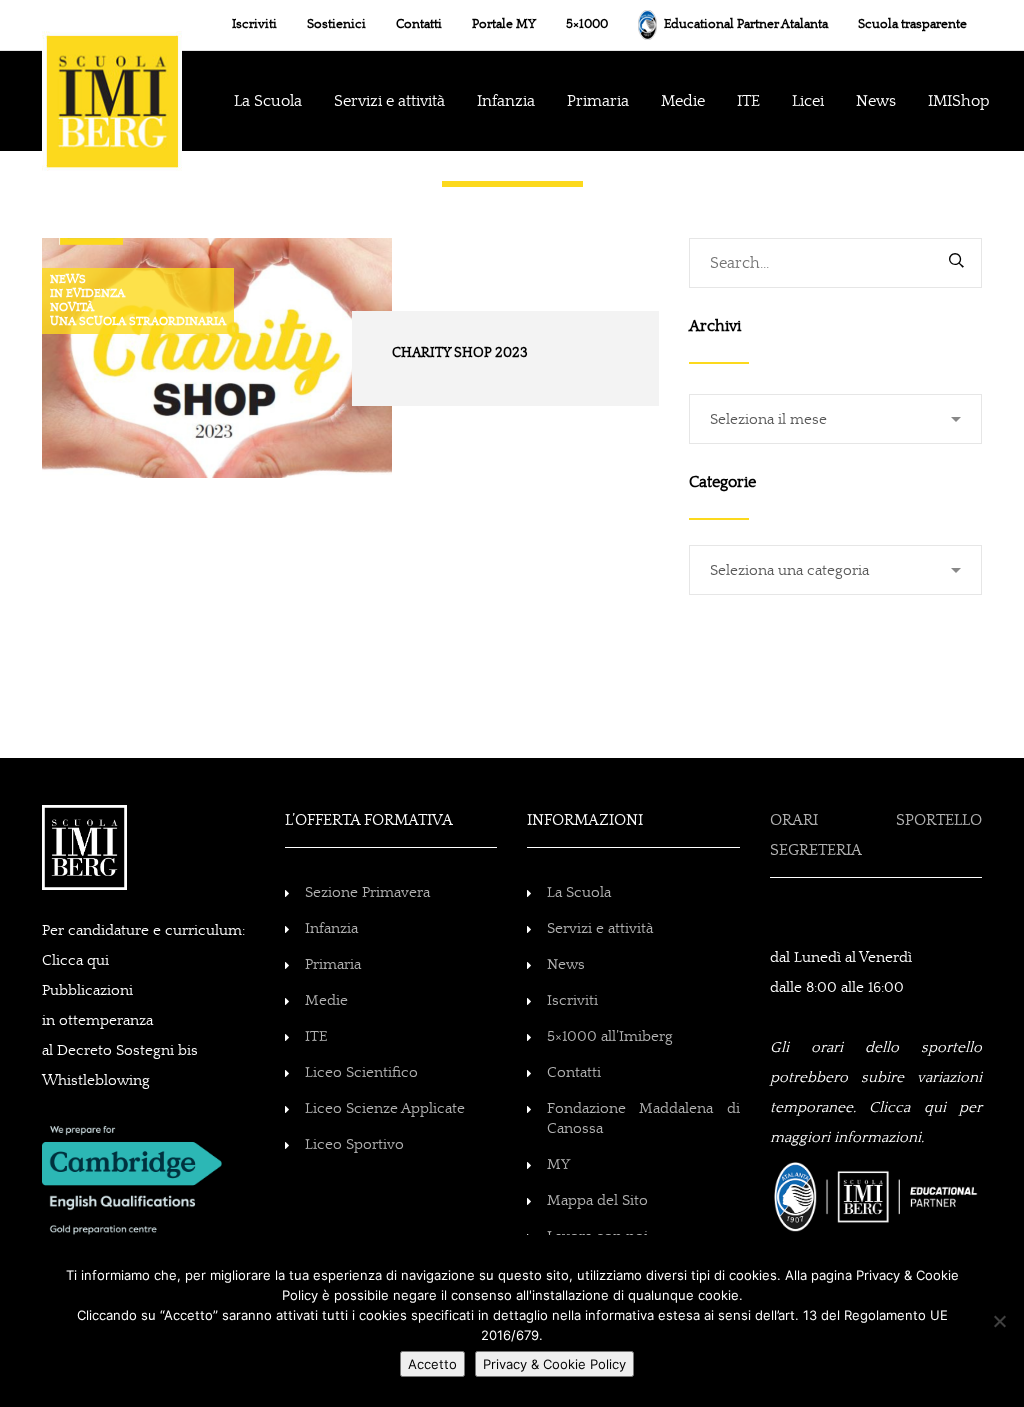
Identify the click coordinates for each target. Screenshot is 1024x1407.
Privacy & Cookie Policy (554, 1364)
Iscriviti (254, 24)
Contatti (419, 24)
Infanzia (331, 928)
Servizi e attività (600, 928)
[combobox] (835, 419)
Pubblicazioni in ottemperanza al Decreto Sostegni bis (120, 1020)
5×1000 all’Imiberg (610, 1036)
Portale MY (504, 24)
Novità (72, 308)
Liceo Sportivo (354, 1144)
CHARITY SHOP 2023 (460, 353)
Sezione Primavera (367, 892)
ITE (748, 101)
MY (558, 1164)
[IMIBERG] (112, 81)
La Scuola (268, 101)
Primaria (598, 101)
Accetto (432, 1364)
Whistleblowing (96, 1080)
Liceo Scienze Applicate (385, 1108)
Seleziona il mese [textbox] (768, 419)
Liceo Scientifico (361, 1072)
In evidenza (87, 294)
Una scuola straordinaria (138, 322)
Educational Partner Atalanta (744, 24)
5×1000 (587, 24)
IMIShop (959, 101)
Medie (683, 101)
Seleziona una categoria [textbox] (789, 570)
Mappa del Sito (597, 1200)
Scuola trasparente (912, 24)
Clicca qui (75, 960)
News (68, 280)
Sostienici (336, 24)
